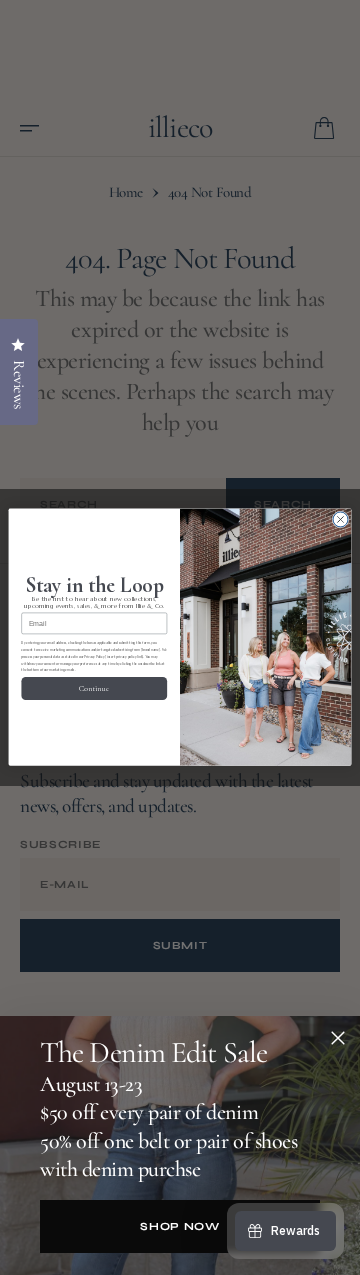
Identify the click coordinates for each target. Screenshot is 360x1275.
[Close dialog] (340, 519)
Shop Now (179, 1226)
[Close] (338, 1038)
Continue (94, 688)
